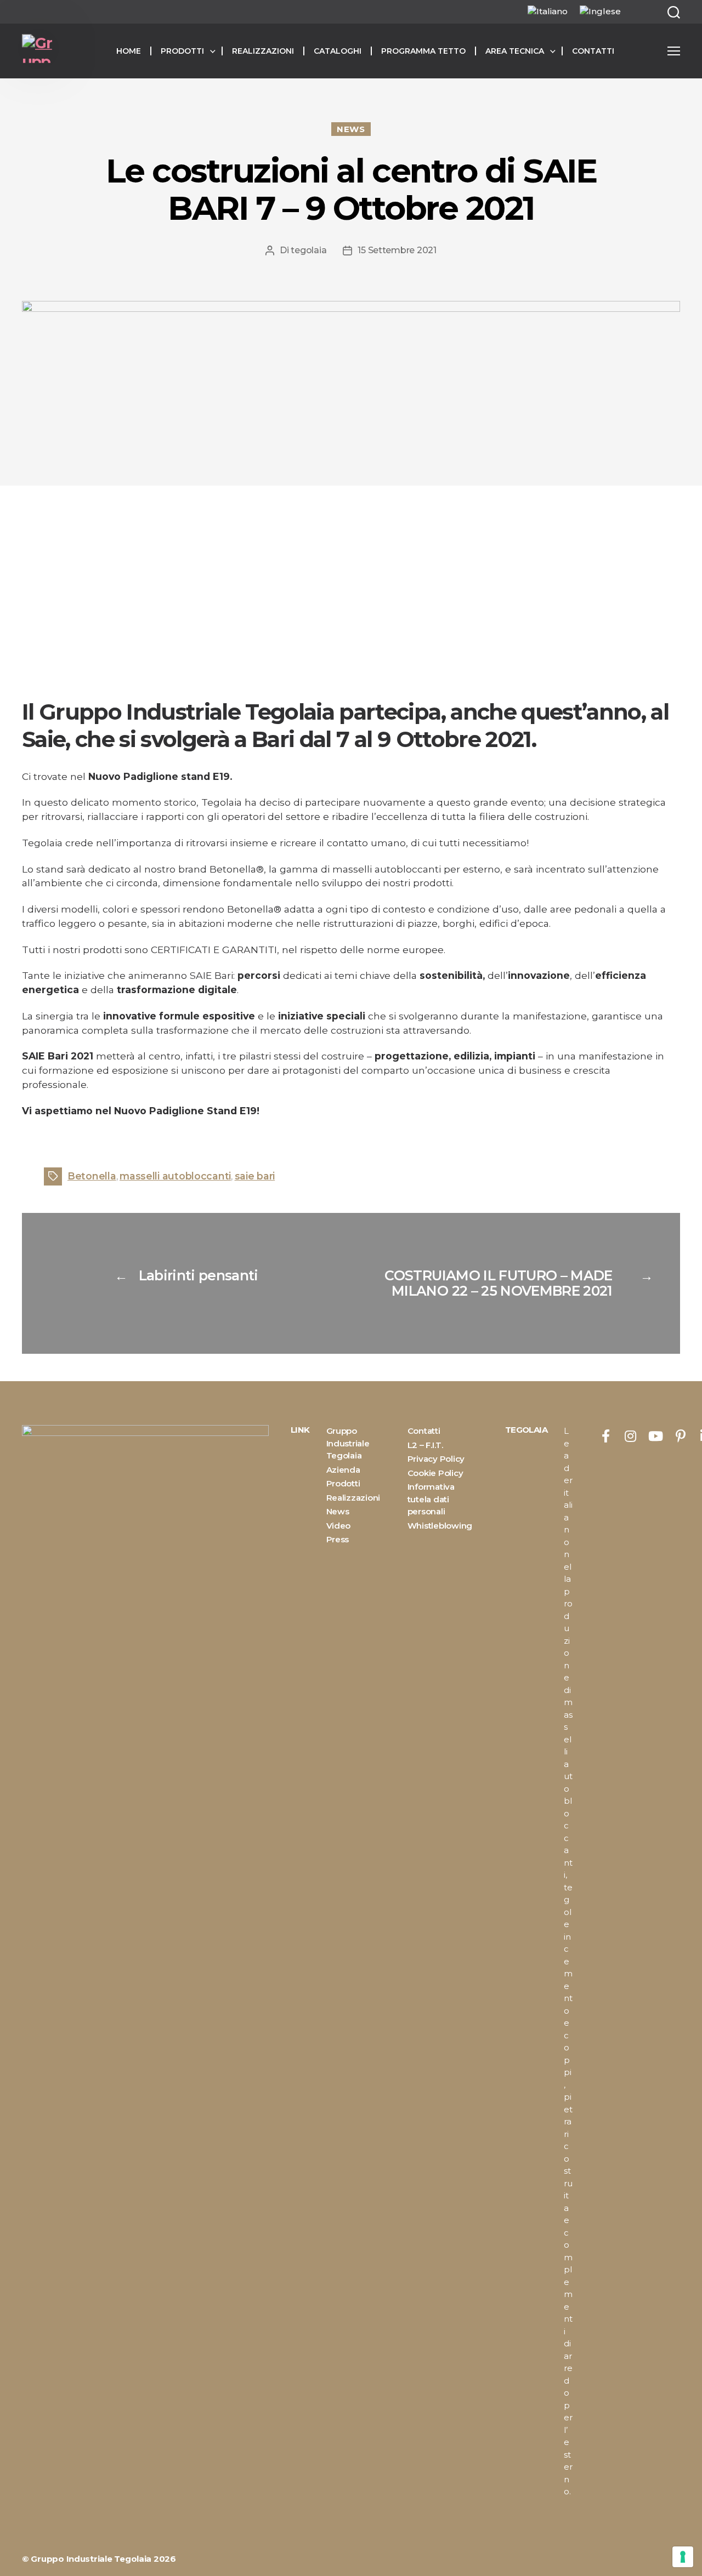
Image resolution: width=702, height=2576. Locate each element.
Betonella (92, 1176)
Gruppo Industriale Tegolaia (348, 1443)
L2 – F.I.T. (425, 1445)
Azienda (343, 1470)
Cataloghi (338, 51)
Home (129, 51)
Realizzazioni (263, 51)
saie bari (255, 1176)
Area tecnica (515, 51)
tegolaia (308, 250)
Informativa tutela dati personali (431, 1499)
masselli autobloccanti (175, 1176)
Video (339, 1526)
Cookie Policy (435, 1473)
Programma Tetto (423, 51)
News (351, 129)
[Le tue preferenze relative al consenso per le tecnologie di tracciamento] (683, 2557)
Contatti (593, 51)
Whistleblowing (440, 1526)
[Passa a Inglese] (600, 12)
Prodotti (182, 51)
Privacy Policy (436, 1459)
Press (338, 1539)
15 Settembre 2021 (397, 250)
